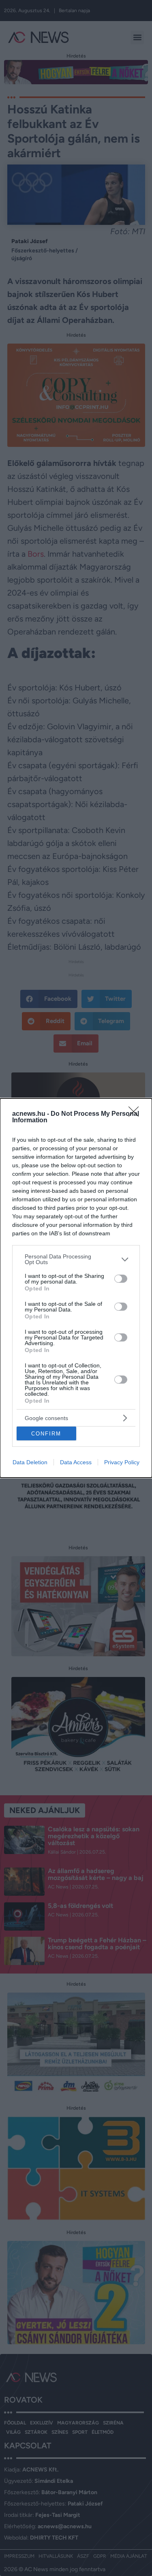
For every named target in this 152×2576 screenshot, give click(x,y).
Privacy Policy (122, 1462)
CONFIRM (46, 1434)
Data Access (76, 1462)
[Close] (136, 1114)
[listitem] (76, 1259)
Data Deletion (30, 1462)
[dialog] (76, 1288)
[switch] (121, 1279)
